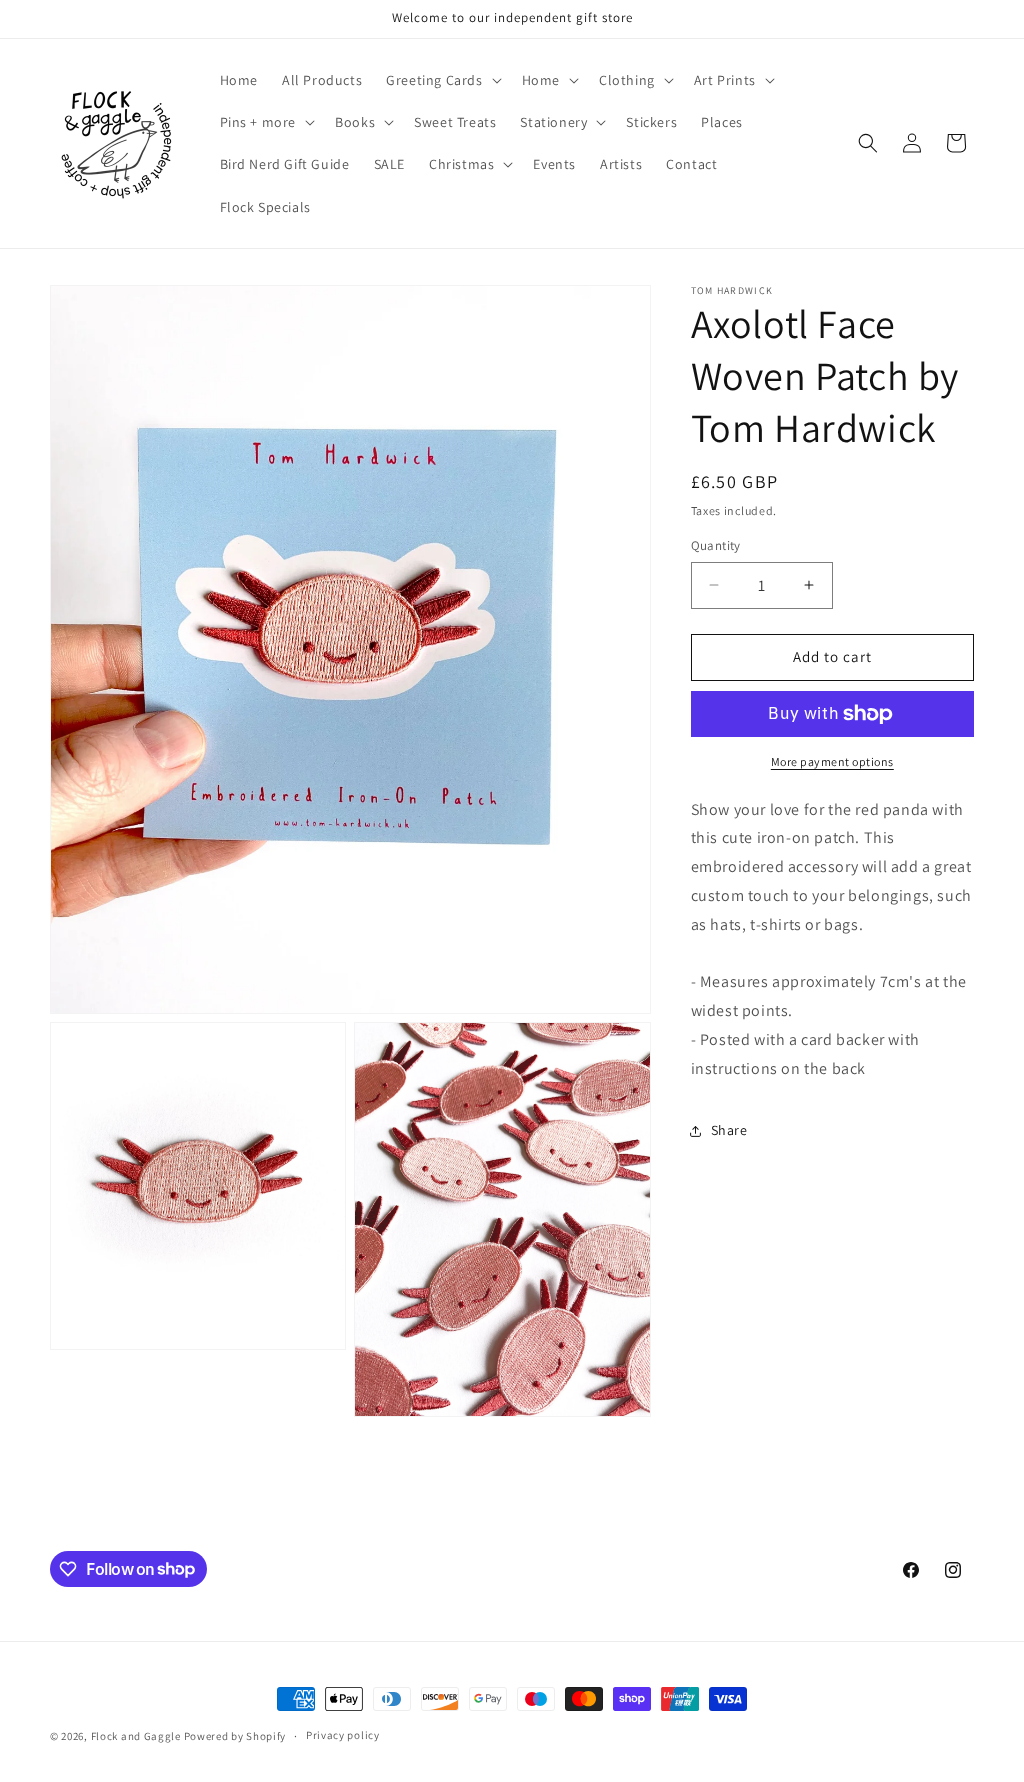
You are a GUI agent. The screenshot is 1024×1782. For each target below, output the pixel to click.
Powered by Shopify (235, 1736)
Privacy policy (343, 1735)
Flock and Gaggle (136, 1736)
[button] (441, 80)
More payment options (832, 761)
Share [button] (729, 1130)
